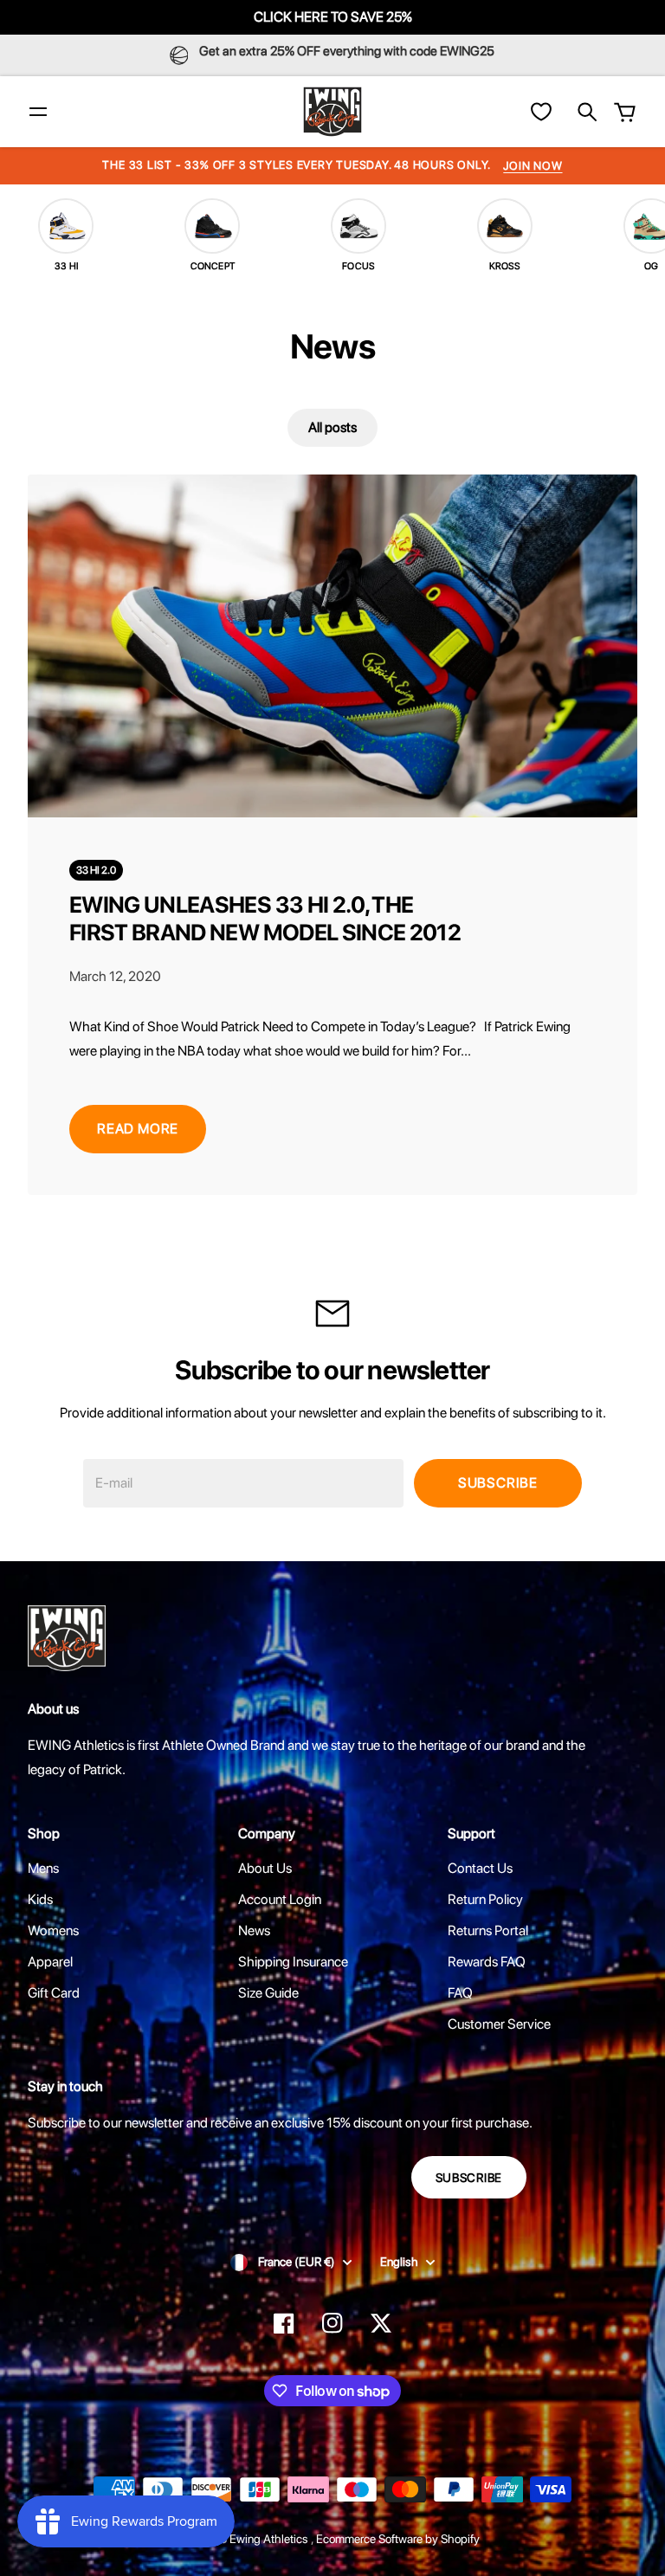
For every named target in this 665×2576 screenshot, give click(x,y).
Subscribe (498, 1483)
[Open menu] (38, 112)
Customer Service (499, 2024)
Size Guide (268, 1993)
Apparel (50, 1962)
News (254, 1930)
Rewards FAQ (487, 1962)
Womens (53, 1930)
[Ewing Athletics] (332, 112)
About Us (265, 1868)
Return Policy (485, 1899)
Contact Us (480, 1868)
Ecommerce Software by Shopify (398, 2539)
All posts (332, 427)
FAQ (460, 1993)
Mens (43, 1868)
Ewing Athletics (270, 2539)
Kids (40, 1899)
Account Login (280, 1899)
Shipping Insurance (293, 1962)
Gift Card (54, 1993)
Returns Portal (488, 1930)
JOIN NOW (533, 166)
